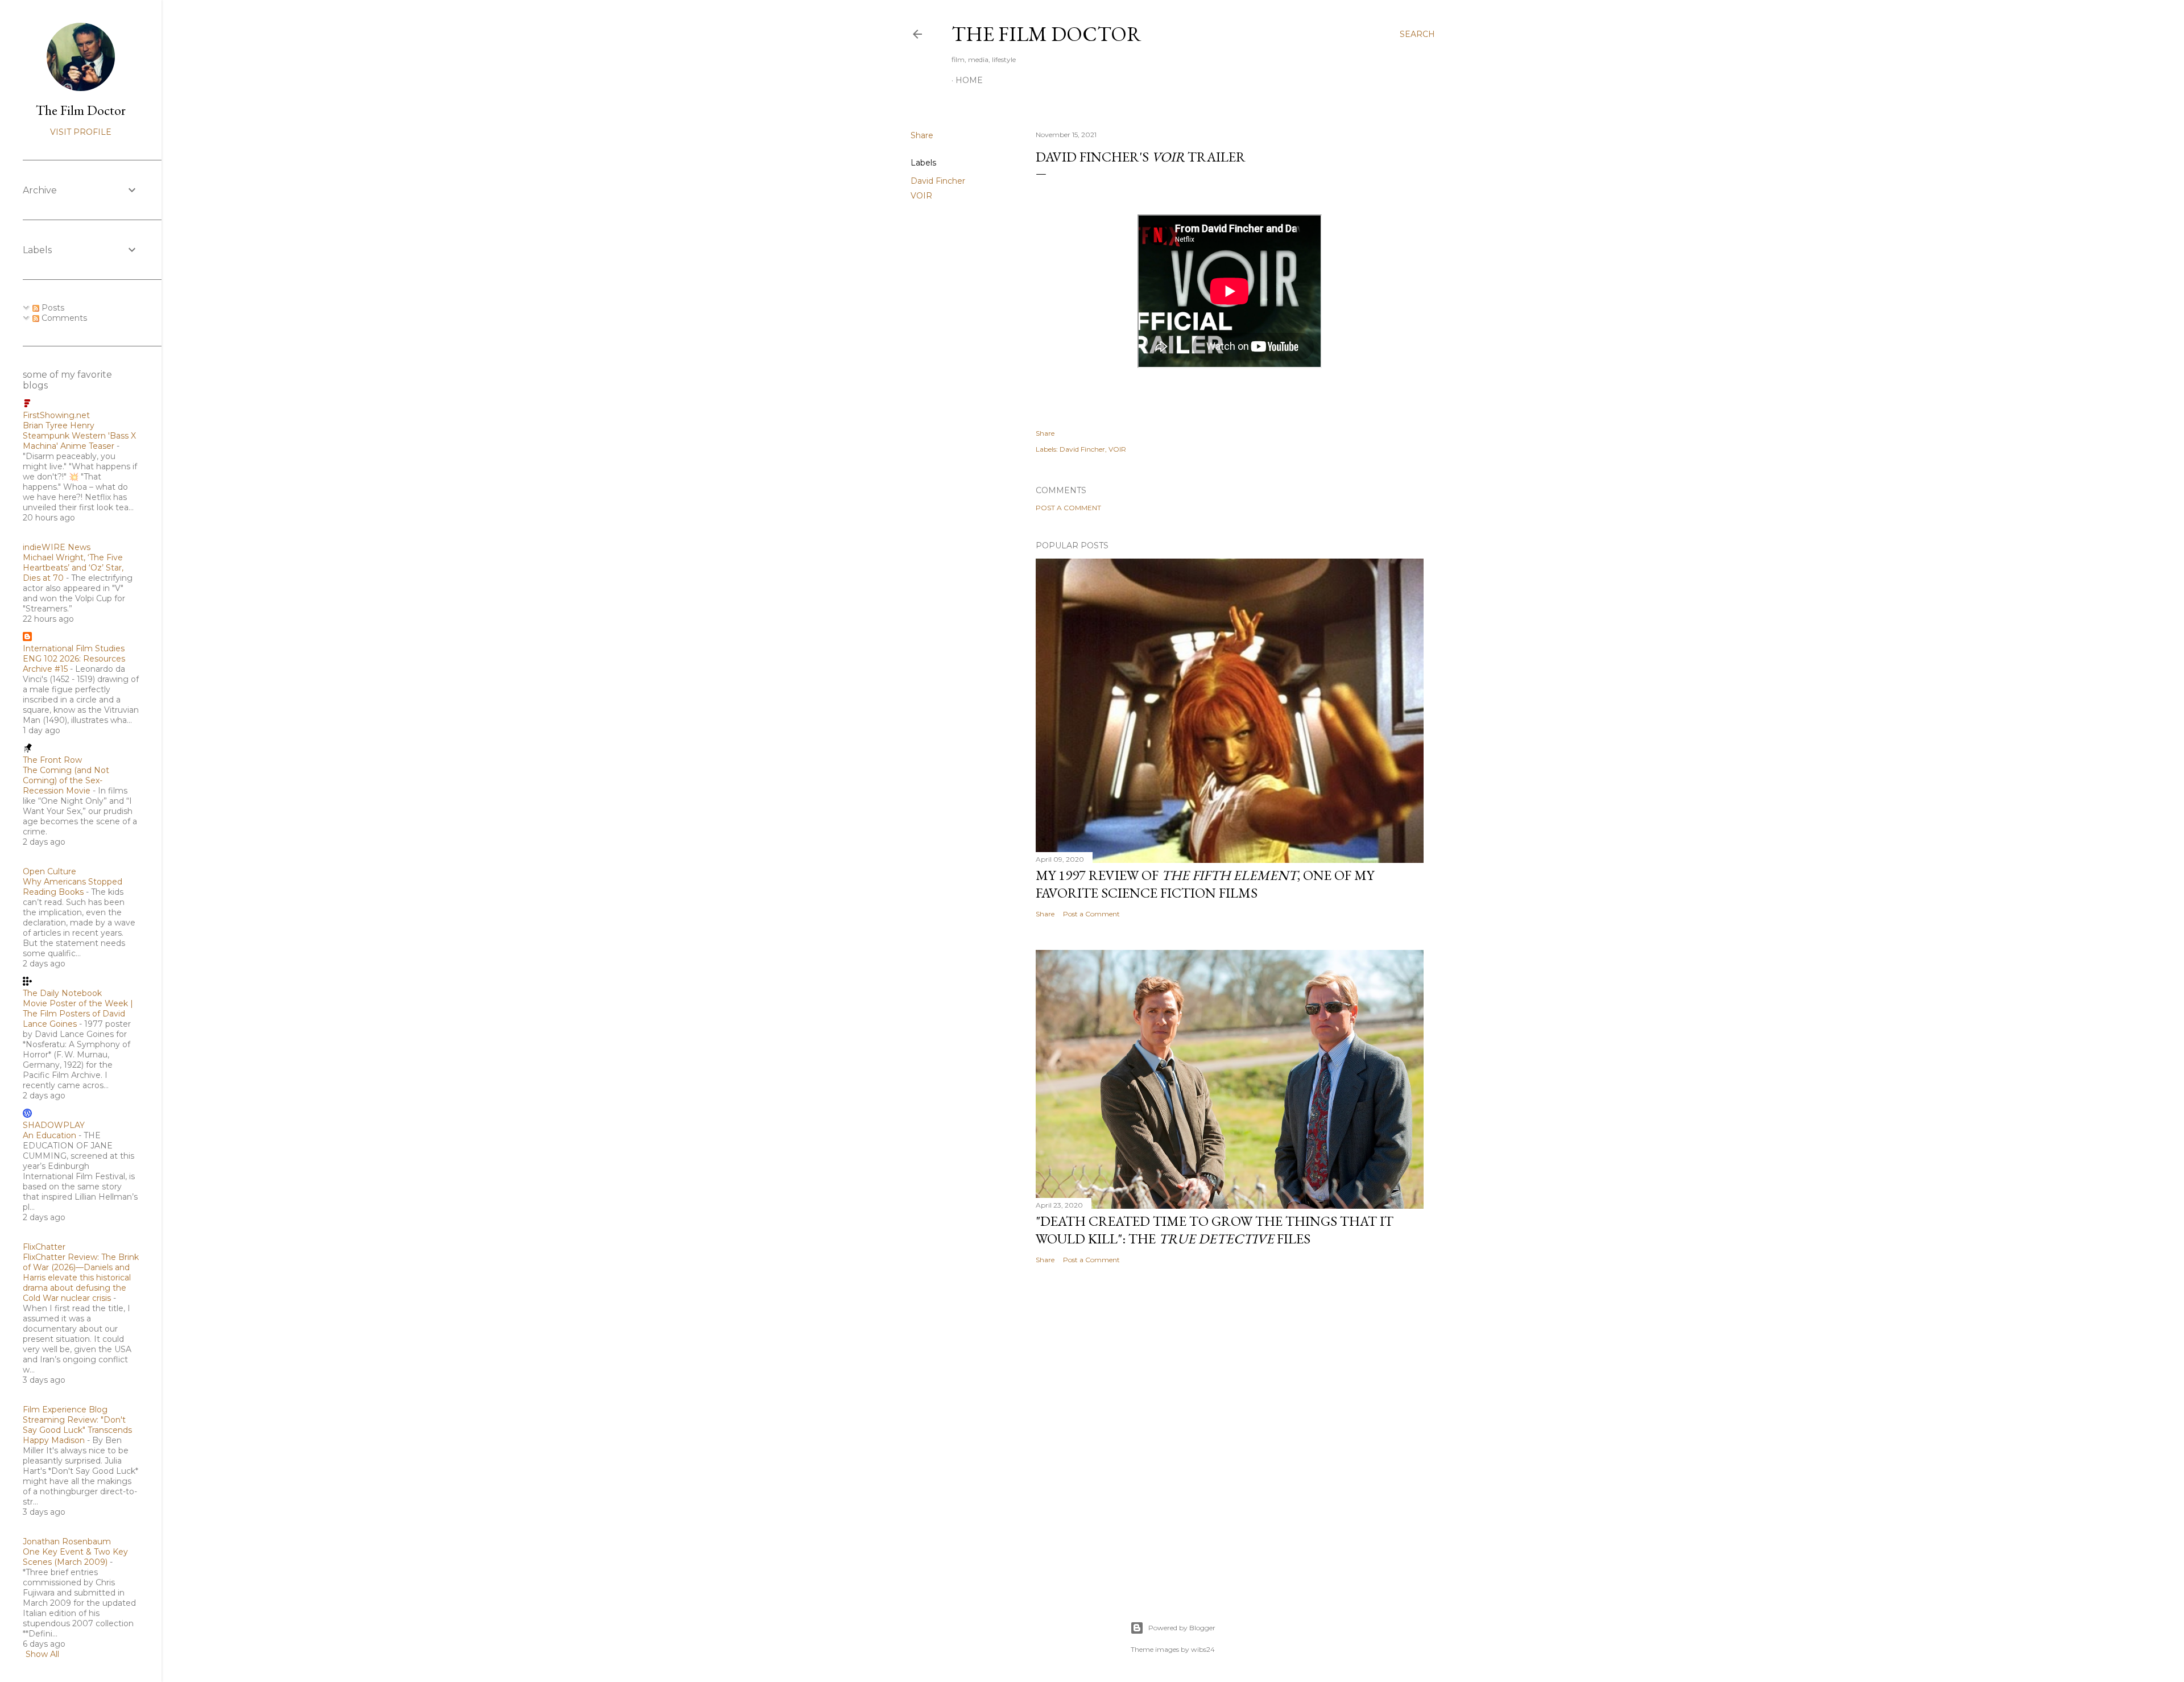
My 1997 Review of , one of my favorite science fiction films (1205, 884)
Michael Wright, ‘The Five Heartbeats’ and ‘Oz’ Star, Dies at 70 (73, 568)
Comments (63, 318)
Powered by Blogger (1182, 1628)
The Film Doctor (1046, 34)
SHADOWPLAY (54, 1125)
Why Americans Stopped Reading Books (73, 887)
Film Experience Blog (65, 1410)
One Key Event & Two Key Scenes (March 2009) (75, 1557)
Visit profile (81, 132)
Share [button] (922, 135)
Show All (42, 1654)
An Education (49, 1135)
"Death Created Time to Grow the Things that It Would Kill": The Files (1215, 1230)
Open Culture (49, 871)
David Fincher (938, 181)
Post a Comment (1068, 508)
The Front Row (52, 760)
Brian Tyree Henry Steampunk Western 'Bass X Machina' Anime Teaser (79, 436)
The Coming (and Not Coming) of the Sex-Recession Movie (66, 780)
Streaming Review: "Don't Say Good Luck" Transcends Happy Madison (77, 1430)
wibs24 (1203, 1649)
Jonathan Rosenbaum (67, 1542)
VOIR (921, 196)
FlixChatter (44, 1247)
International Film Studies (74, 648)
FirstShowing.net (56, 415)
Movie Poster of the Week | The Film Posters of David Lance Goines (78, 1014)
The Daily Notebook (62, 993)
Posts (52, 308)
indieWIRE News (57, 547)
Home (969, 80)
